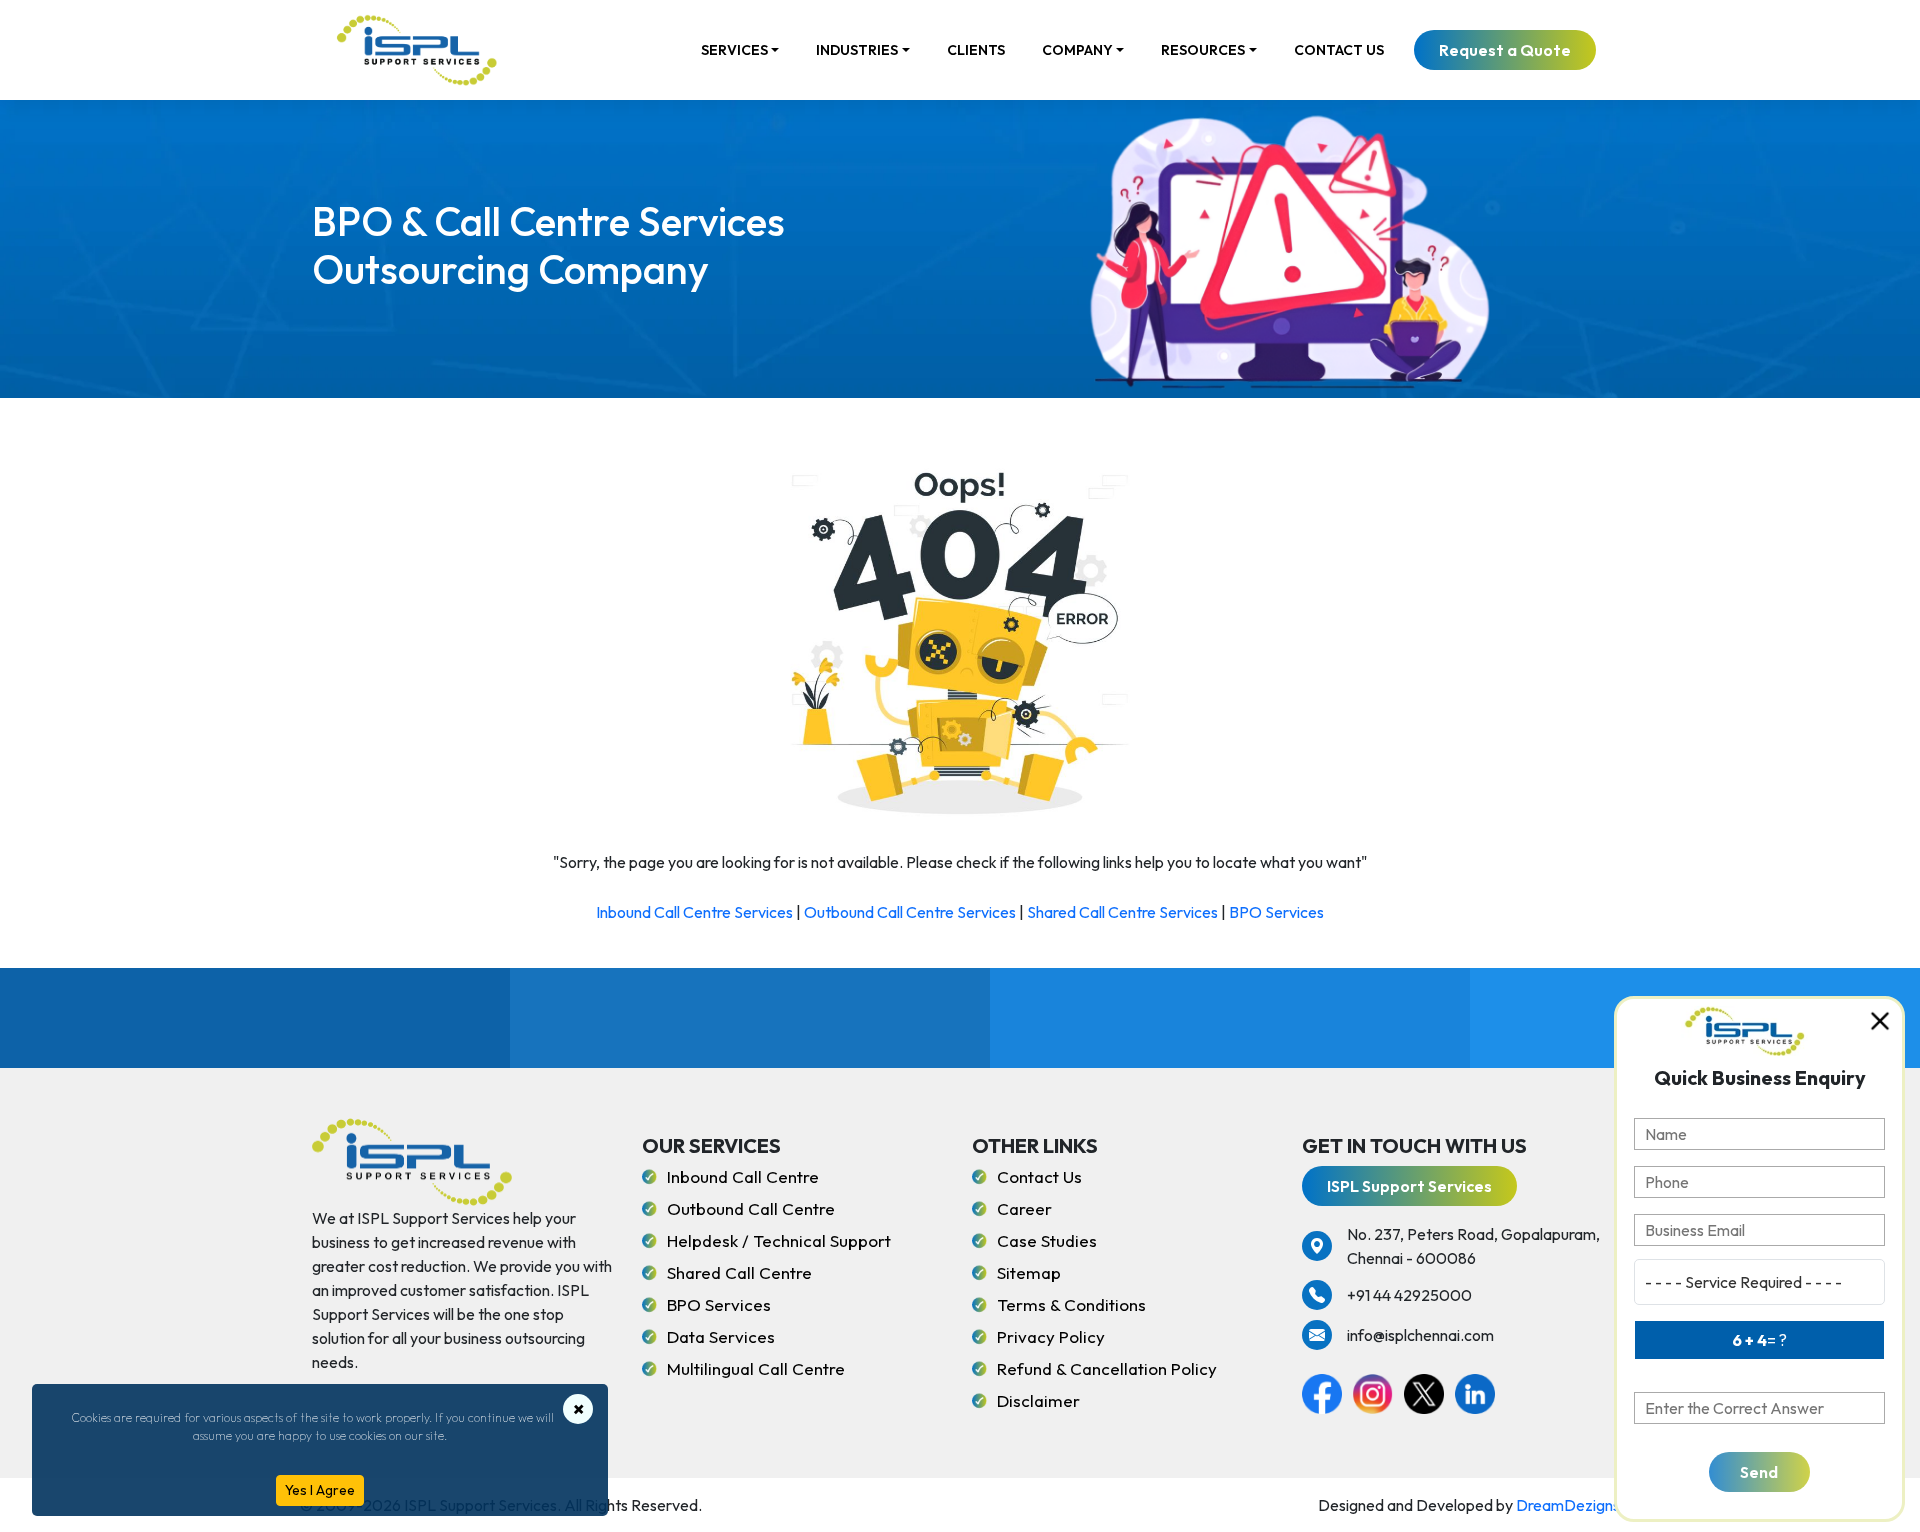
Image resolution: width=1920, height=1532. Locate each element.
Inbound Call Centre (743, 1176)
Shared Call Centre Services (1122, 912)
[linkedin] (1479, 1391)
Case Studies (1047, 1240)
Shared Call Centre (739, 1272)
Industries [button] (857, 50)
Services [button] (734, 50)
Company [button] (1077, 50)
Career (1024, 1208)
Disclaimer (1038, 1400)
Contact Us (1339, 50)
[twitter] (1429, 1391)
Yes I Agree (320, 1490)
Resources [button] (1203, 50)
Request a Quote (1505, 50)
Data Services (721, 1336)
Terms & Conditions (1071, 1304)
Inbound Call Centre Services (694, 912)
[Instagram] (1378, 1391)
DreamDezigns (1568, 1505)
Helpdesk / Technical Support (779, 1240)
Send (1759, 1472)
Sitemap (1029, 1272)
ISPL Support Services (1409, 1186)
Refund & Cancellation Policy (1107, 1368)
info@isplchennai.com (1420, 1335)
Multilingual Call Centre (756, 1368)
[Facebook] (1327, 1391)
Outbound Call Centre (751, 1208)
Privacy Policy (1051, 1336)
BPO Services (1276, 912)
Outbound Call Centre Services (910, 912)
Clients (976, 50)
